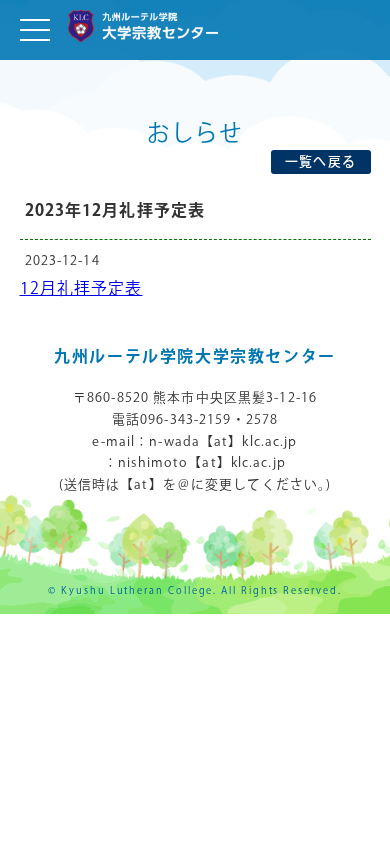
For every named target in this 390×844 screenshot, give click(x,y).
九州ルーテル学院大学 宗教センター (143, 29)
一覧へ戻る (320, 162)
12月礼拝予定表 (81, 289)
